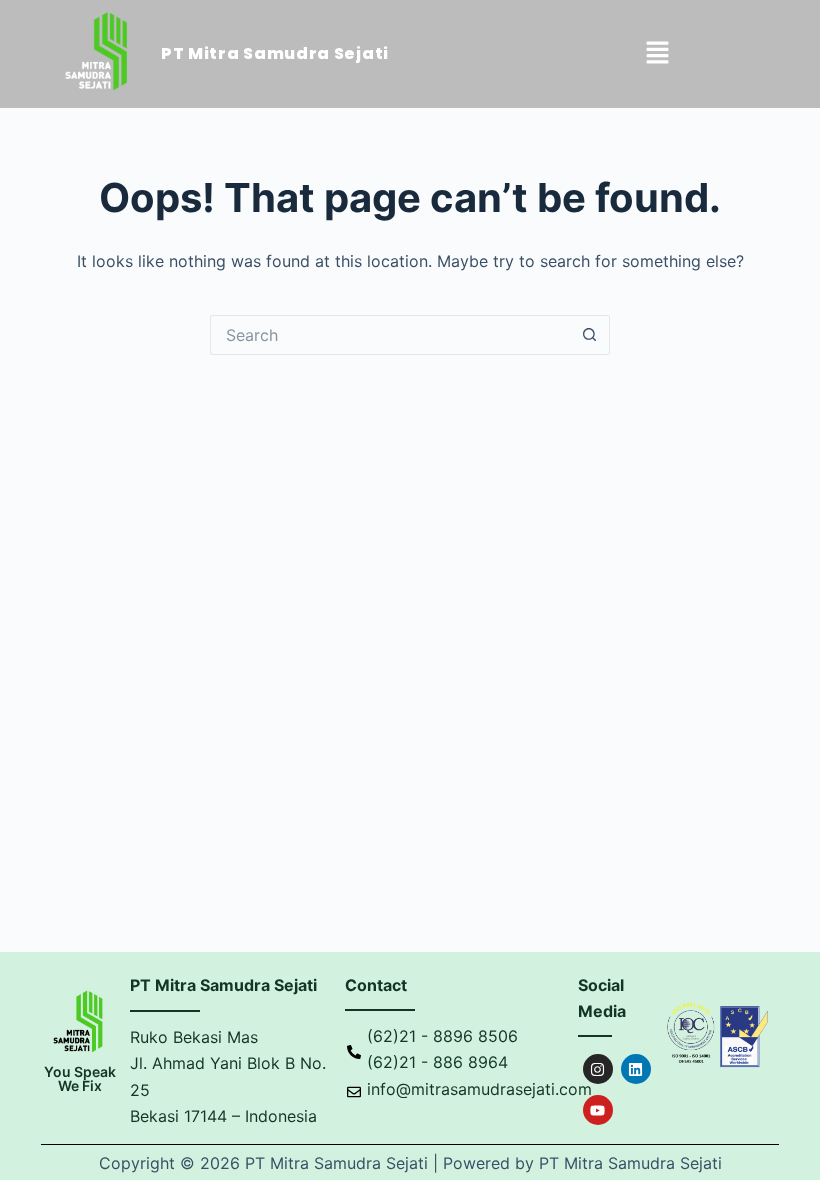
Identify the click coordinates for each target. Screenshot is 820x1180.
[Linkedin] (636, 1069)
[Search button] (590, 335)
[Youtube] (598, 1110)
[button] (658, 54)
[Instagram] (598, 1069)
